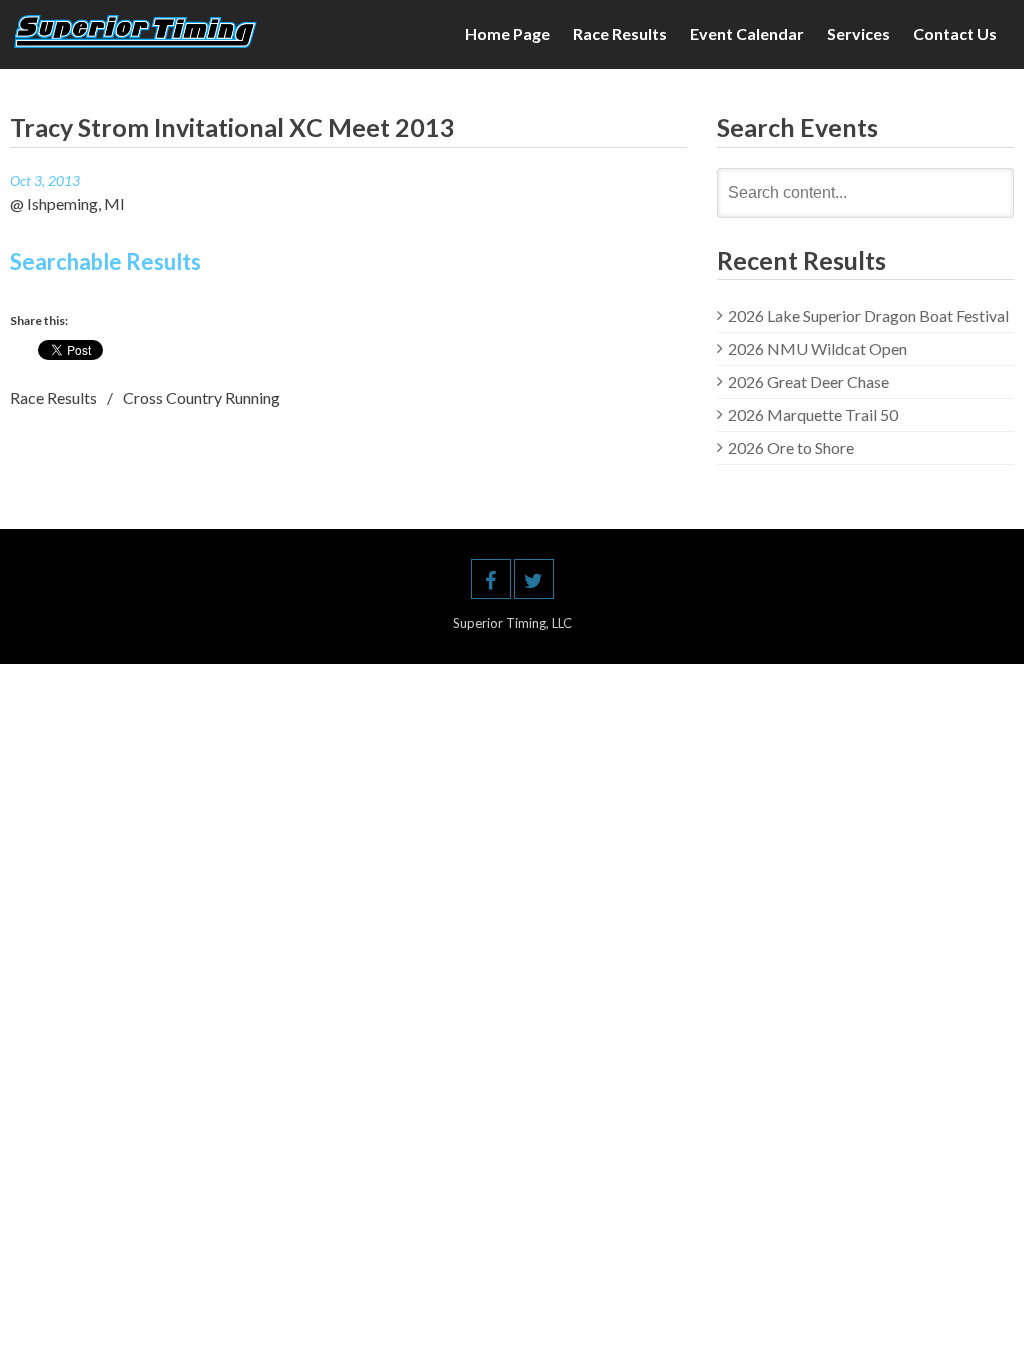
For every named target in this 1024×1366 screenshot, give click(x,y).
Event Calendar (747, 33)
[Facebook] (491, 579)
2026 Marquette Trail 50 (813, 414)
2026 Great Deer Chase (808, 381)
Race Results (620, 33)
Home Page (507, 33)
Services (858, 33)
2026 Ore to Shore (791, 447)
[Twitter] (534, 579)
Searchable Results (105, 261)
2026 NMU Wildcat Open (817, 348)
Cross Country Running (201, 397)
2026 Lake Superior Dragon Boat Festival (868, 315)
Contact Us (955, 33)
